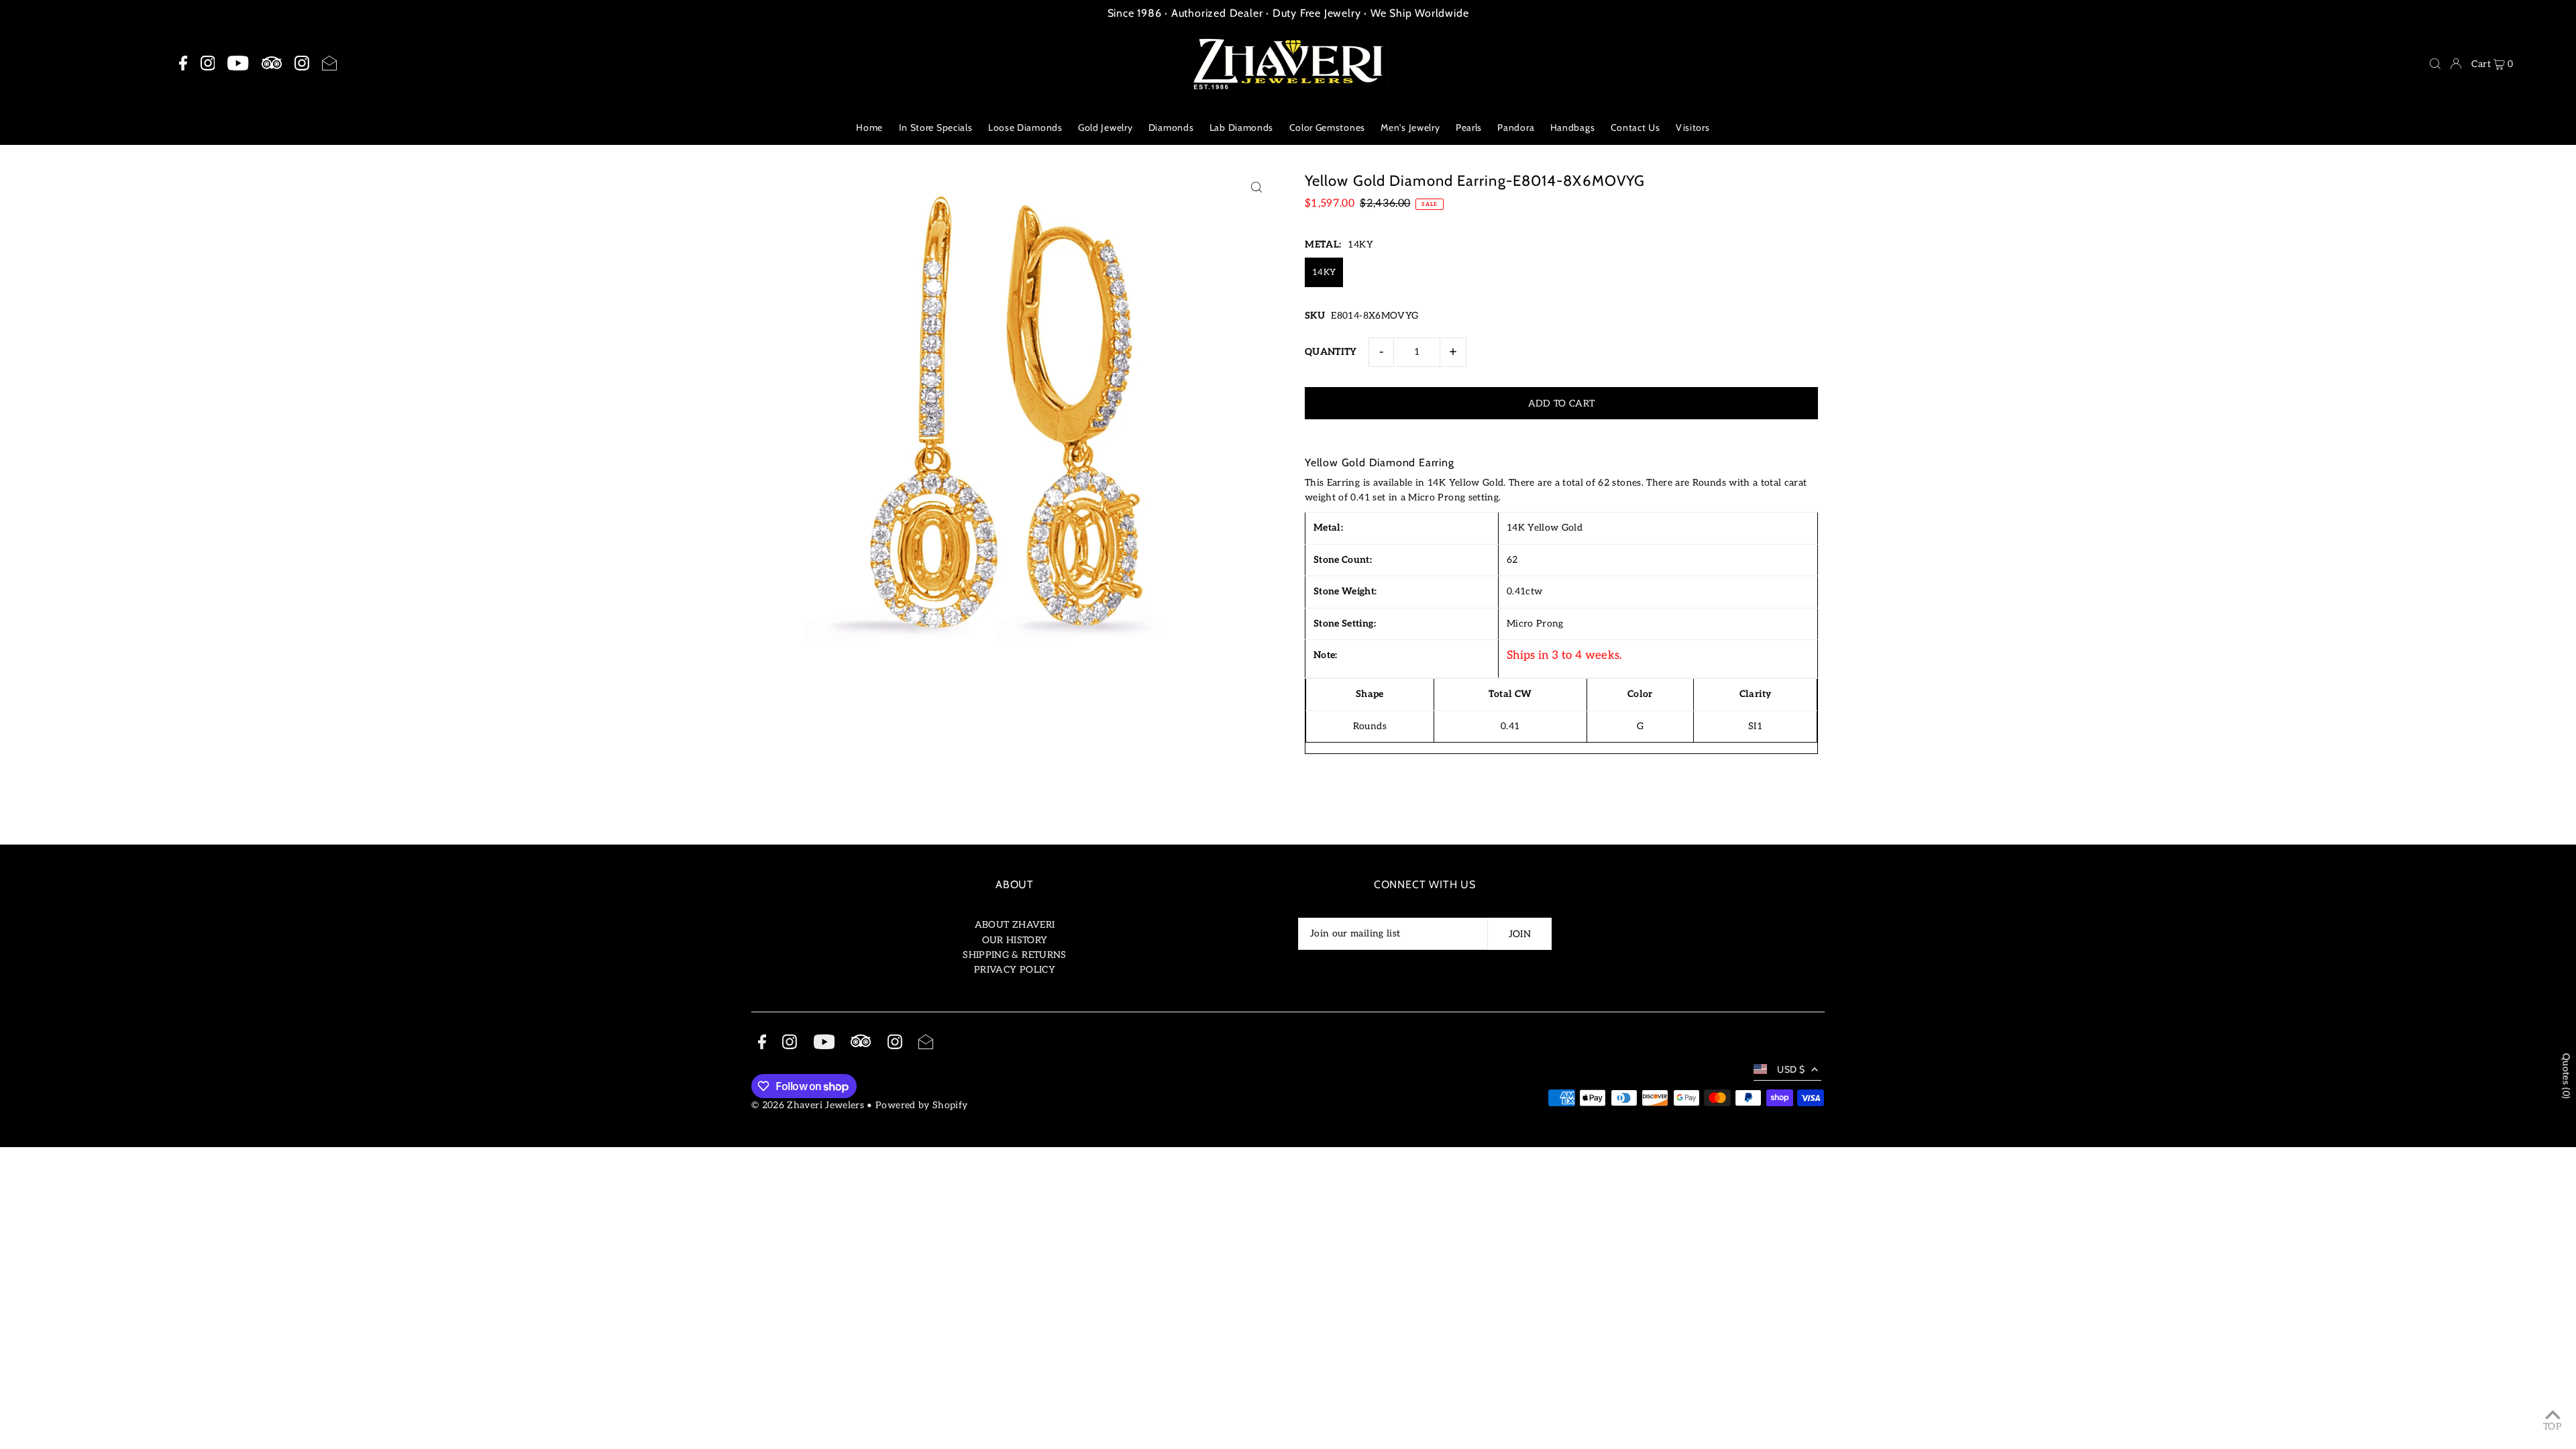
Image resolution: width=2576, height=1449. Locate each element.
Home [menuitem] (869, 127)
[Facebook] (183, 64)
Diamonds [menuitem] (1171, 127)
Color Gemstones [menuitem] (1328, 127)
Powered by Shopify (921, 1105)
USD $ (1791, 1069)
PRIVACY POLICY (1015, 970)
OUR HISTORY (1015, 940)
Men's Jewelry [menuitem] (1410, 127)
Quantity (1331, 352)
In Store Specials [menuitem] (936, 127)
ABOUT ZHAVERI (1015, 925)
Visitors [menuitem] (1693, 127)
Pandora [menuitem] (1516, 127)
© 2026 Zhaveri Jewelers (808, 1105)
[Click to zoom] (1256, 187)
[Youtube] (238, 64)
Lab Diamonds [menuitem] (1241, 127)
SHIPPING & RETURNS (1014, 955)
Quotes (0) (2566, 1076)
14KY (1324, 272)
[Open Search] (2435, 64)
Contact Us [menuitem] (1635, 127)
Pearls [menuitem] (1469, 127)
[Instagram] (208, 64)
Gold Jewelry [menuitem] (1105, 127)
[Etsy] (272, 63)
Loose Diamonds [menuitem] (1025, 127)
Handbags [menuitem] (1573, 127)
